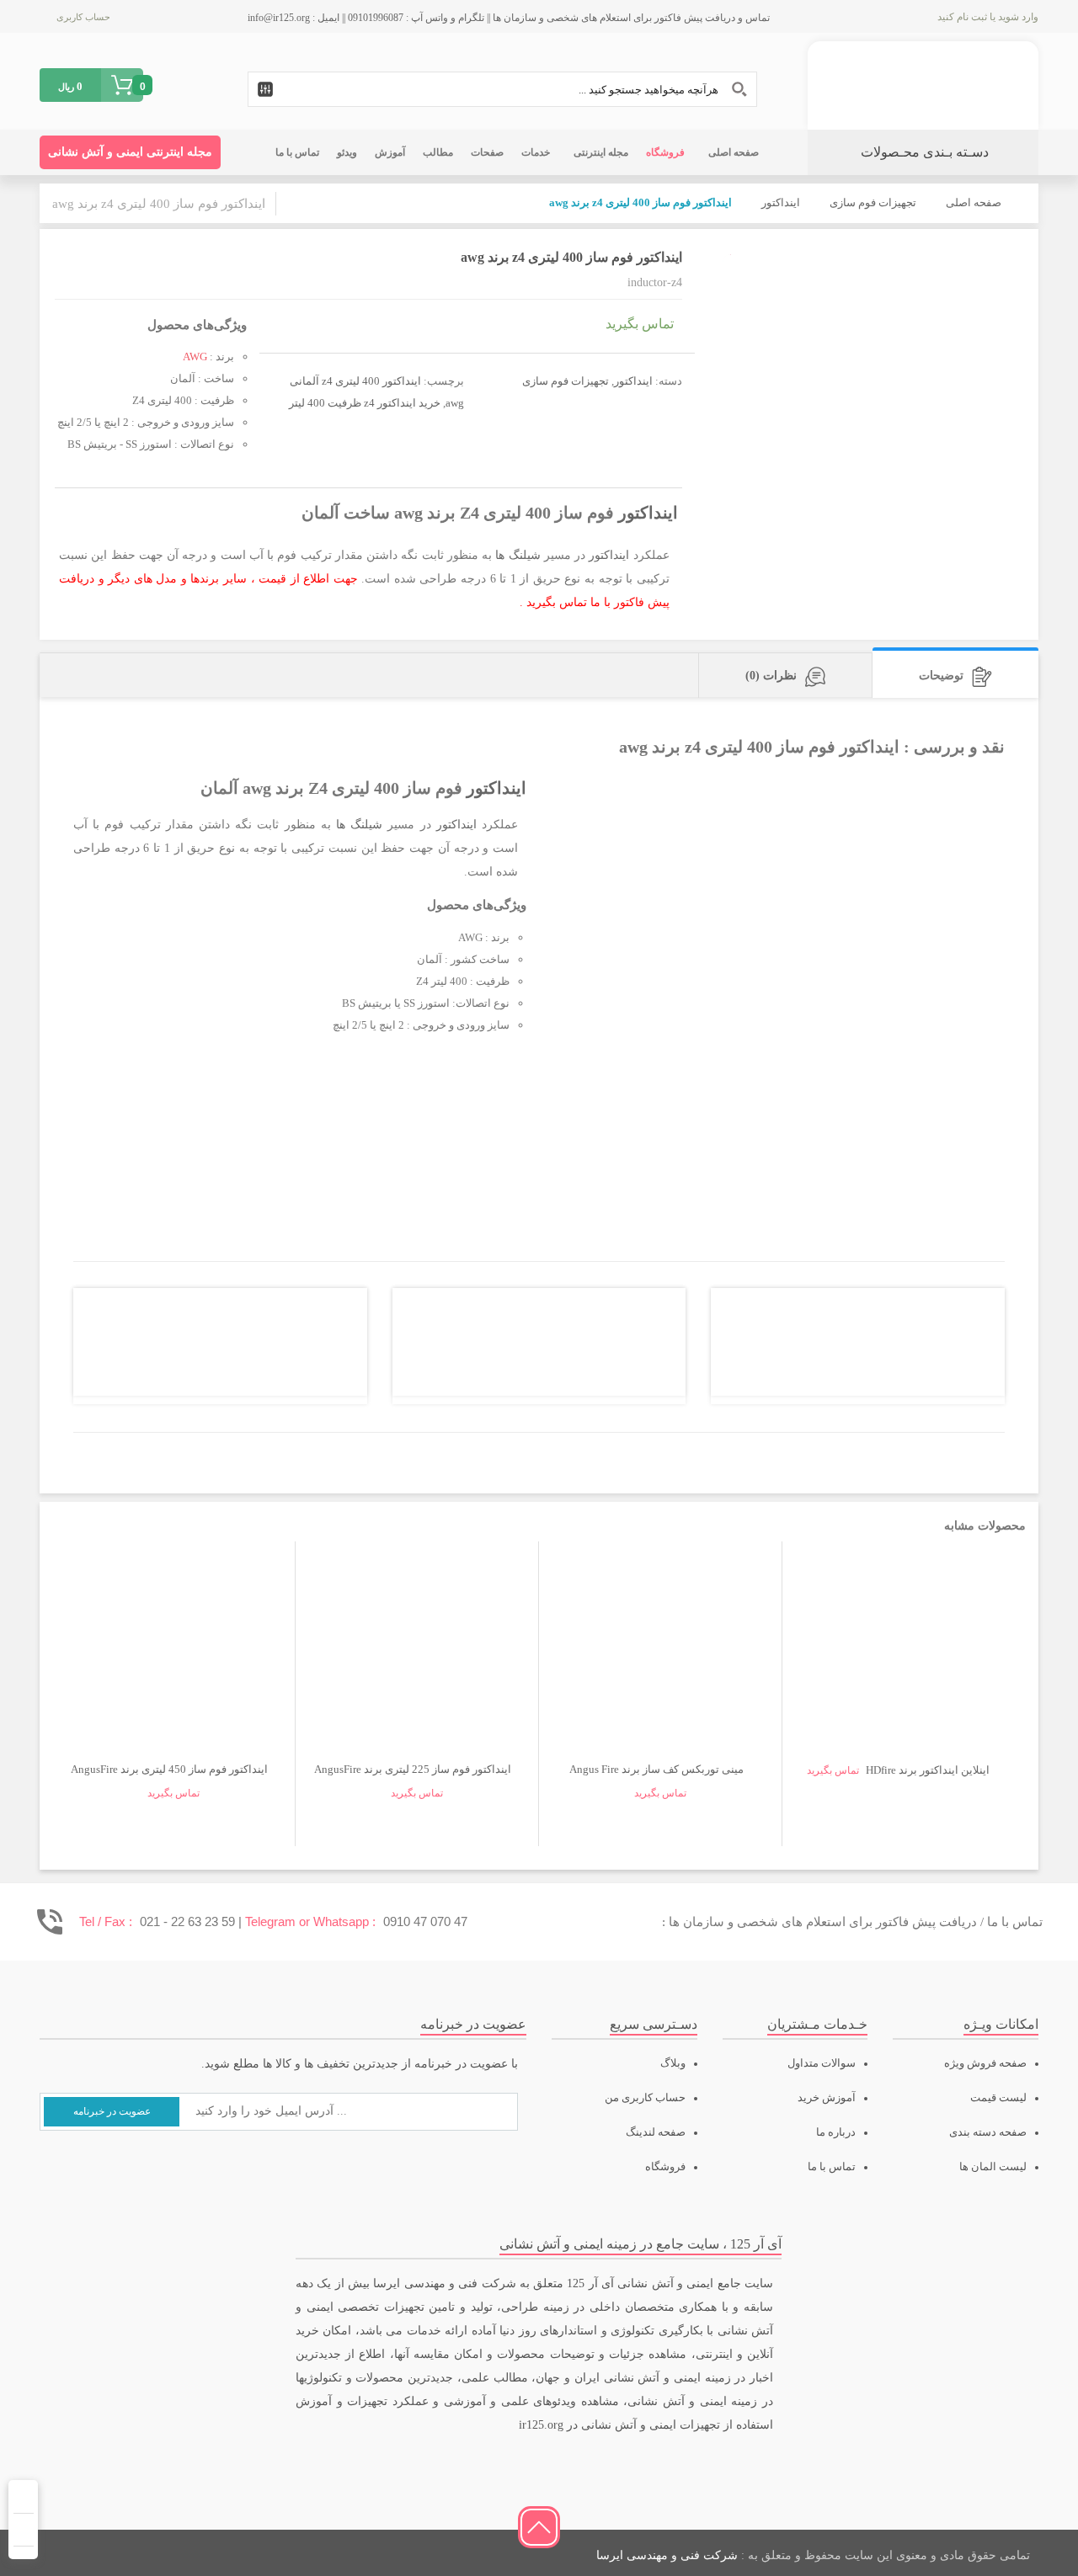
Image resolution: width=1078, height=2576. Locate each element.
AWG (195, 357)
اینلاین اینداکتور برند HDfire (928, 1770)
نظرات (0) (771, 676)
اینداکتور (781, 202)
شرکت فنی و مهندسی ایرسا (667, 2555)
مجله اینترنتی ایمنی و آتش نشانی (130, 152)
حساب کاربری (83, 17)
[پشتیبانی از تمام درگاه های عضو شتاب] (170, 2553)
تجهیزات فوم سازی (873, 202)
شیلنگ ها (518, 555)
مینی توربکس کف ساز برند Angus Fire (656, 1769)
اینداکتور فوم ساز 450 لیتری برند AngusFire (169, 1769)
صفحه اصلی (974, 202)
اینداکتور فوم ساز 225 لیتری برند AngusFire (413, 1769)
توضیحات (941, 676)
